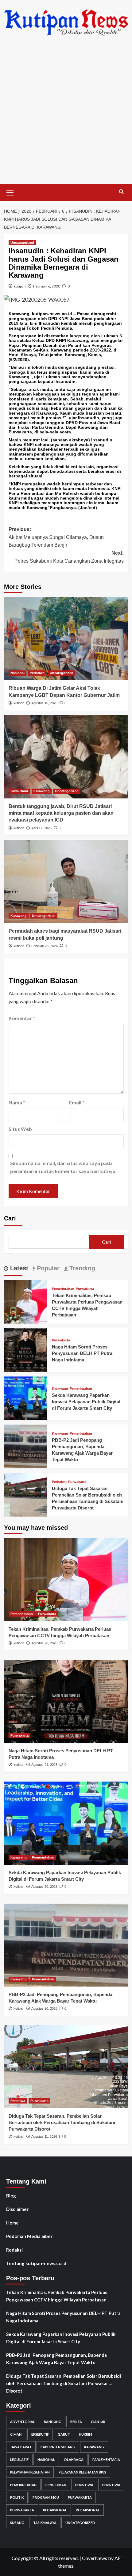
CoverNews (95, 2558)
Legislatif (19, 2459)
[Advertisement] (66, 115)
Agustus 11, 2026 (44, 2136)
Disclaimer (17, 2209)
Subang (17, 2523)
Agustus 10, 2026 (44, 703)
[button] (10, 192)
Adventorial (23, 2422)
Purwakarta (85, 1289)
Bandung (53, 2422)
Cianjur (98, 2422)
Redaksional (55, 2510)
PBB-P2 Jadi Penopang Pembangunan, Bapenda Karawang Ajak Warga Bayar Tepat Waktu (56, 2359)
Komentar (22, 1018)
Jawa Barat (19, 791)
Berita (76, 2422)
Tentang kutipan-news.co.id (36, 2263)
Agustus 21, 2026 (44, 1765)
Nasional (17, 673)
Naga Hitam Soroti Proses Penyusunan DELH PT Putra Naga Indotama (82, 1353)
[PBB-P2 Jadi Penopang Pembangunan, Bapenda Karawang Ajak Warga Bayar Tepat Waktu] (26, 1446)
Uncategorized (22, 243)
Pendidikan (56, 2485)
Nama (17, 1102)
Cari (10, 1218)
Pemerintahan (63, 1289)
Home (12, 2223)
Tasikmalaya (45, 2523)
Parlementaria (106, 2459)
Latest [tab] (18, 1268)
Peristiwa (37, 673)
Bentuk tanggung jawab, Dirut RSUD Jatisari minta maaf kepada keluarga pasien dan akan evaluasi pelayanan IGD (61, 813)
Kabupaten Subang (58, 2447)
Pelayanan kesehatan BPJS (82, 2472)
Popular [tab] (47, 1268)
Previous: (56, 537)
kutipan (20, 286)
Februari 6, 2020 (47, 286)
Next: (69, 557)
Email (77, 1102)
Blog (11, 2196)
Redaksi (14, 2250)
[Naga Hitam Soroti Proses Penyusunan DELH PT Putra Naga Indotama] (26, 1349)
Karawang (42, 791)
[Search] (121, 192)
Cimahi (16, 2434)
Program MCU (46, 2497)
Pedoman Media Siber (29, 2236)
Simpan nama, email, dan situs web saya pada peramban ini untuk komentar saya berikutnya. (63, 1167)
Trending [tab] (81, 1268)
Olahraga (74, 2459)
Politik (17, 2497)
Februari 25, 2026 (45, 946)
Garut (64, 2434)
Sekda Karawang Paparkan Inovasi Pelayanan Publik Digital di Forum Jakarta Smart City (86, 1402)
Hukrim (85, 2434)
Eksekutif (40, 2434)
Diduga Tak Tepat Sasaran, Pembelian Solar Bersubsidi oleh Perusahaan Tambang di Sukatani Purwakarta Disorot (62, 2122)
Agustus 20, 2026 (44, 1887)
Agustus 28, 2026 (44, 1643)
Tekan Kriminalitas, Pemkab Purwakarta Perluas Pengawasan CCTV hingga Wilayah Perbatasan (57, 2296)
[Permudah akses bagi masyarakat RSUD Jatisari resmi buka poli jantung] (66, 882)
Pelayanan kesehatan (30, 2472)
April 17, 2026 (41, 828)
